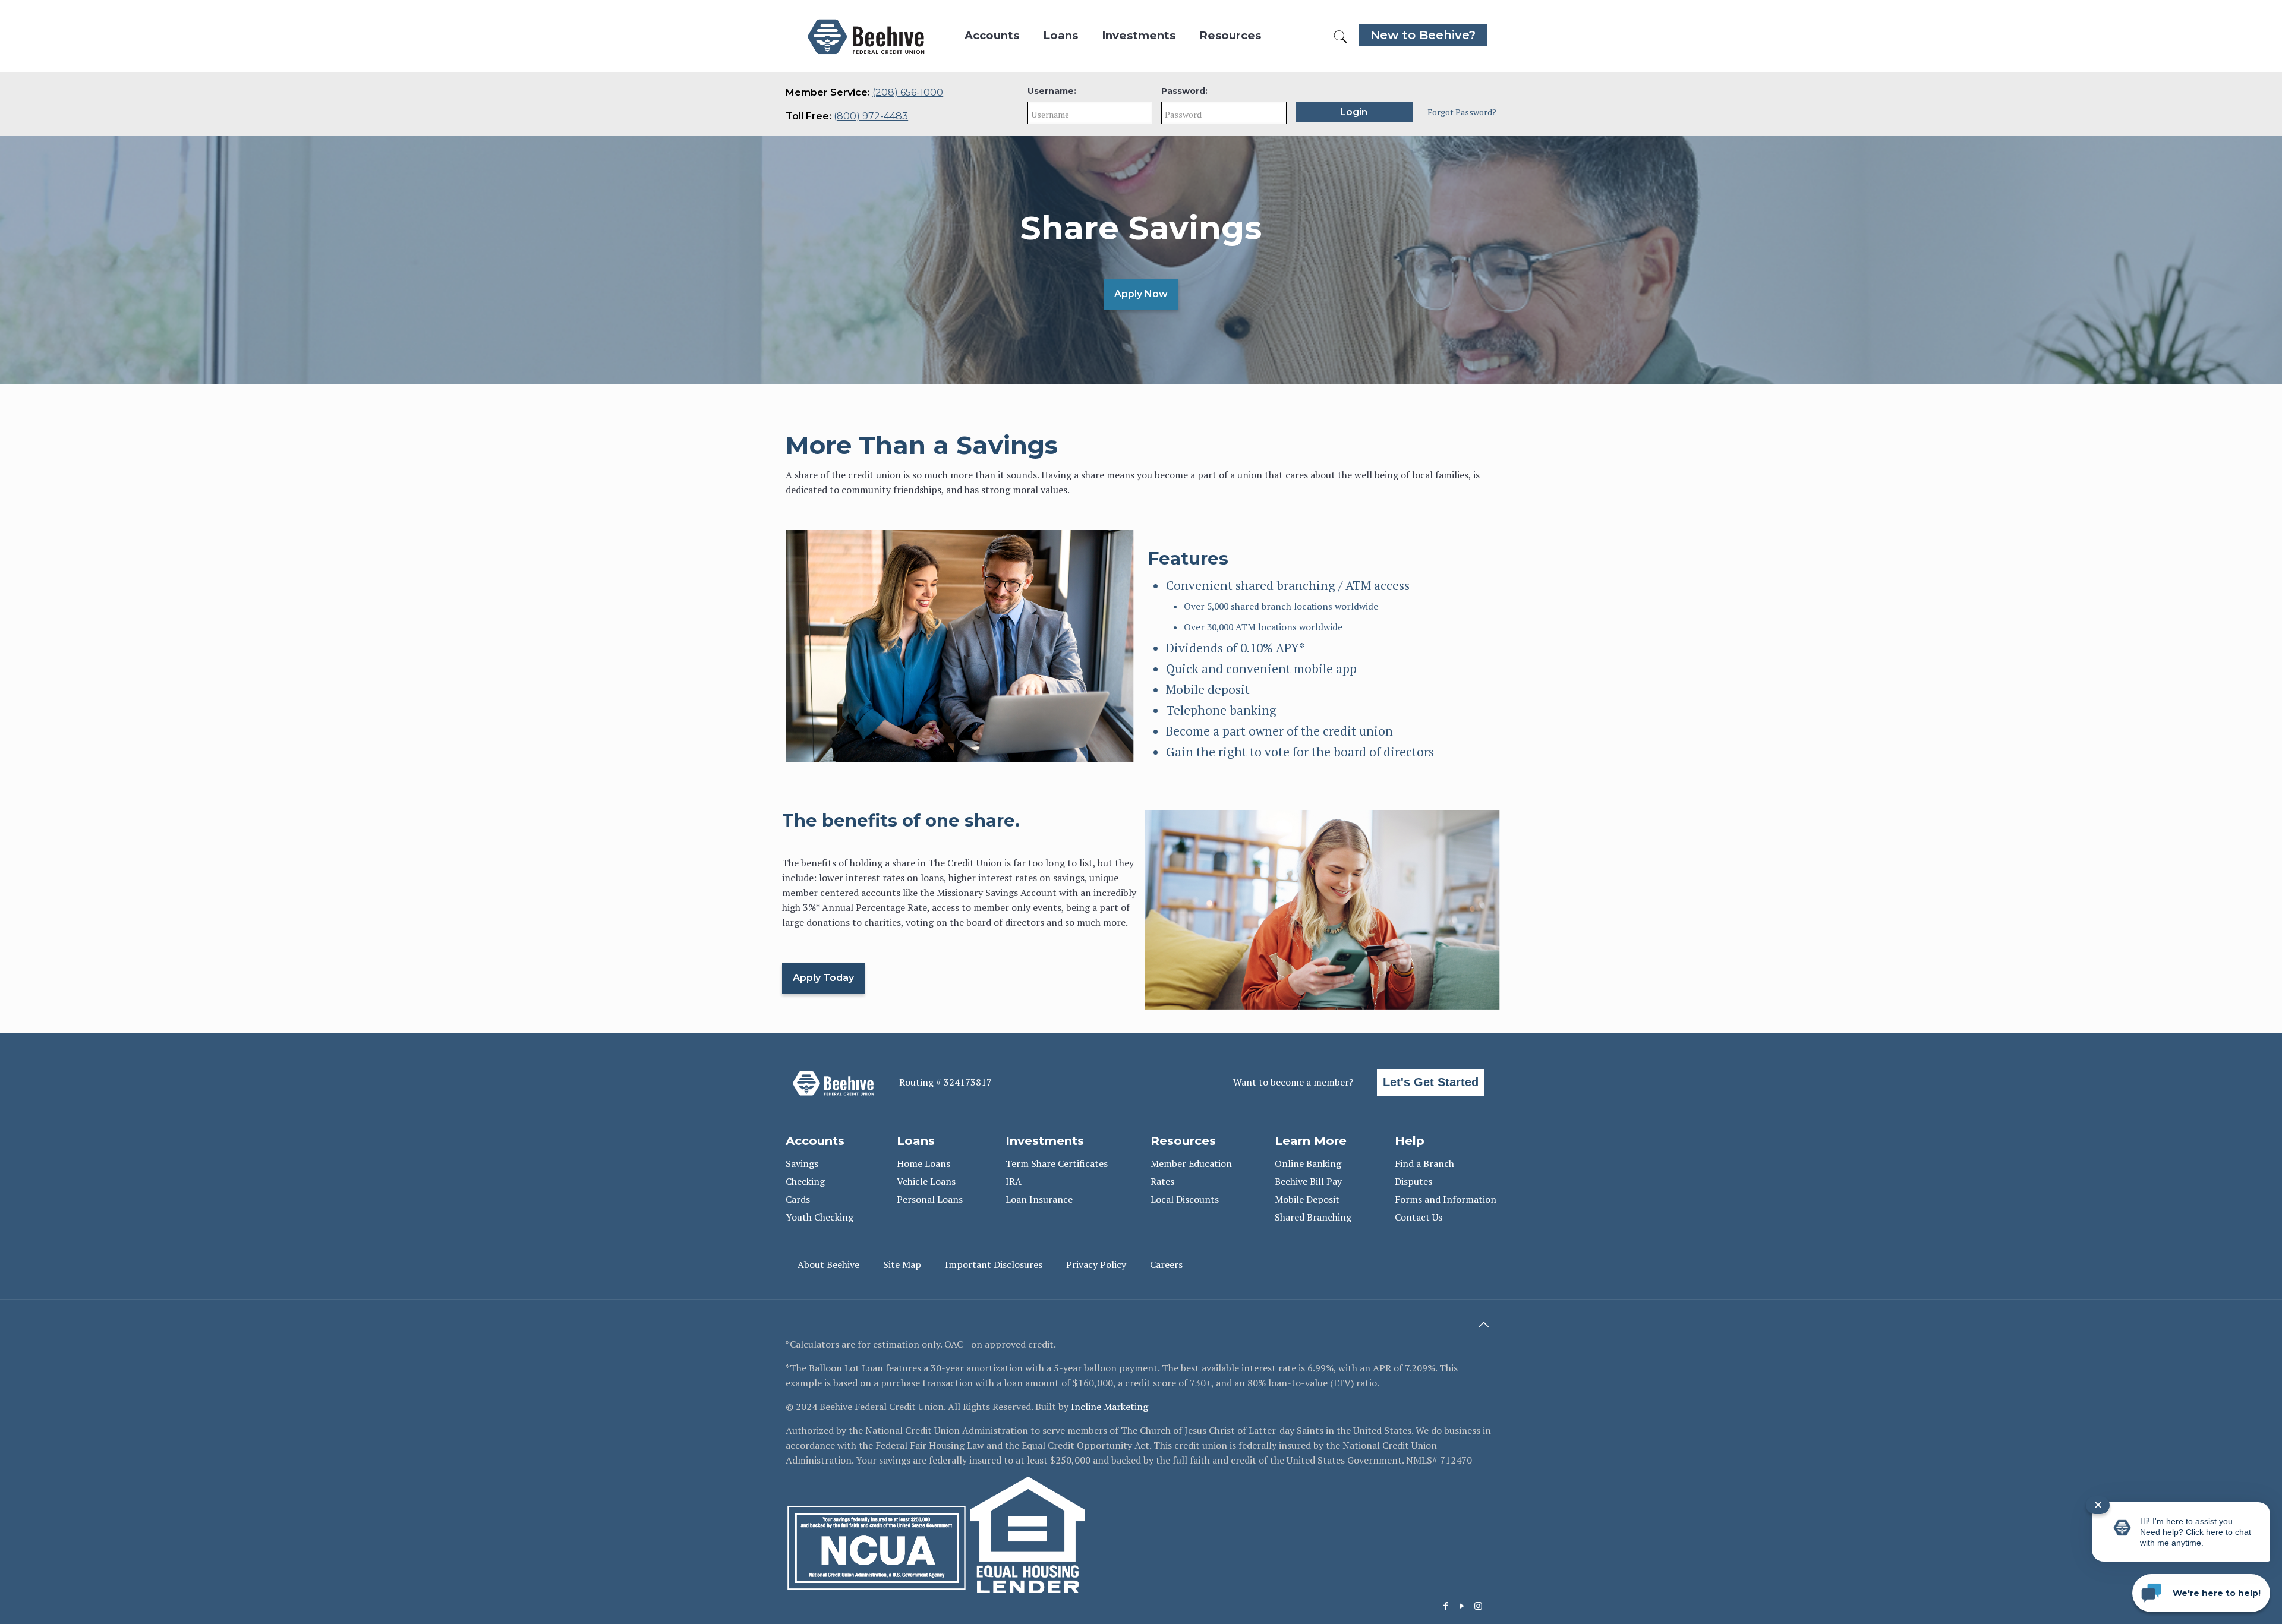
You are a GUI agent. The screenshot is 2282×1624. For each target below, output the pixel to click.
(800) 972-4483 (871, 116)
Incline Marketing (1110, 1407)
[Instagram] (1478, 1606)
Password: (1184, 91)
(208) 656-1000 (908, 92)
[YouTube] (1462, 1606)
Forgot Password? (1462, 112)
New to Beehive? (1423, 35)
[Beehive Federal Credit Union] (866, 36)
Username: (1052, 91)
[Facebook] (1446, 1606)
